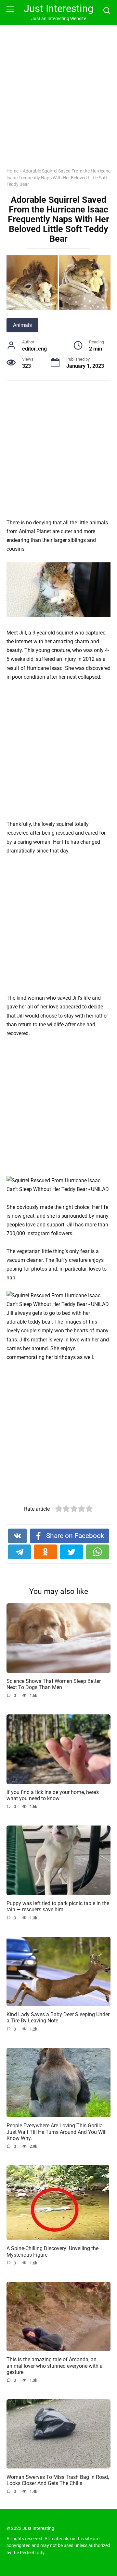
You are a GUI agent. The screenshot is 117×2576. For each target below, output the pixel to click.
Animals (22, 325)
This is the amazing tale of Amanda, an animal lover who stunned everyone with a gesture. (55, 2366)
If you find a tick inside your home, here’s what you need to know (53, 1795)
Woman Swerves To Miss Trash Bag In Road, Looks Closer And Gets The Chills (58, 2480)
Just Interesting (58, 9)
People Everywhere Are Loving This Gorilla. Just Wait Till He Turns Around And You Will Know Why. (57, 2132)
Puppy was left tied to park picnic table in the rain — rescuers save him (58, 1906)
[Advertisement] (58, 101)
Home (13, 171)
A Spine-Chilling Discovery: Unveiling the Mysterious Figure (52, 2251)
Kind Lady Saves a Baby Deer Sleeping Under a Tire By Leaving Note (58, 2018)
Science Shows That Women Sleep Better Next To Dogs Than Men (54, 1684)
